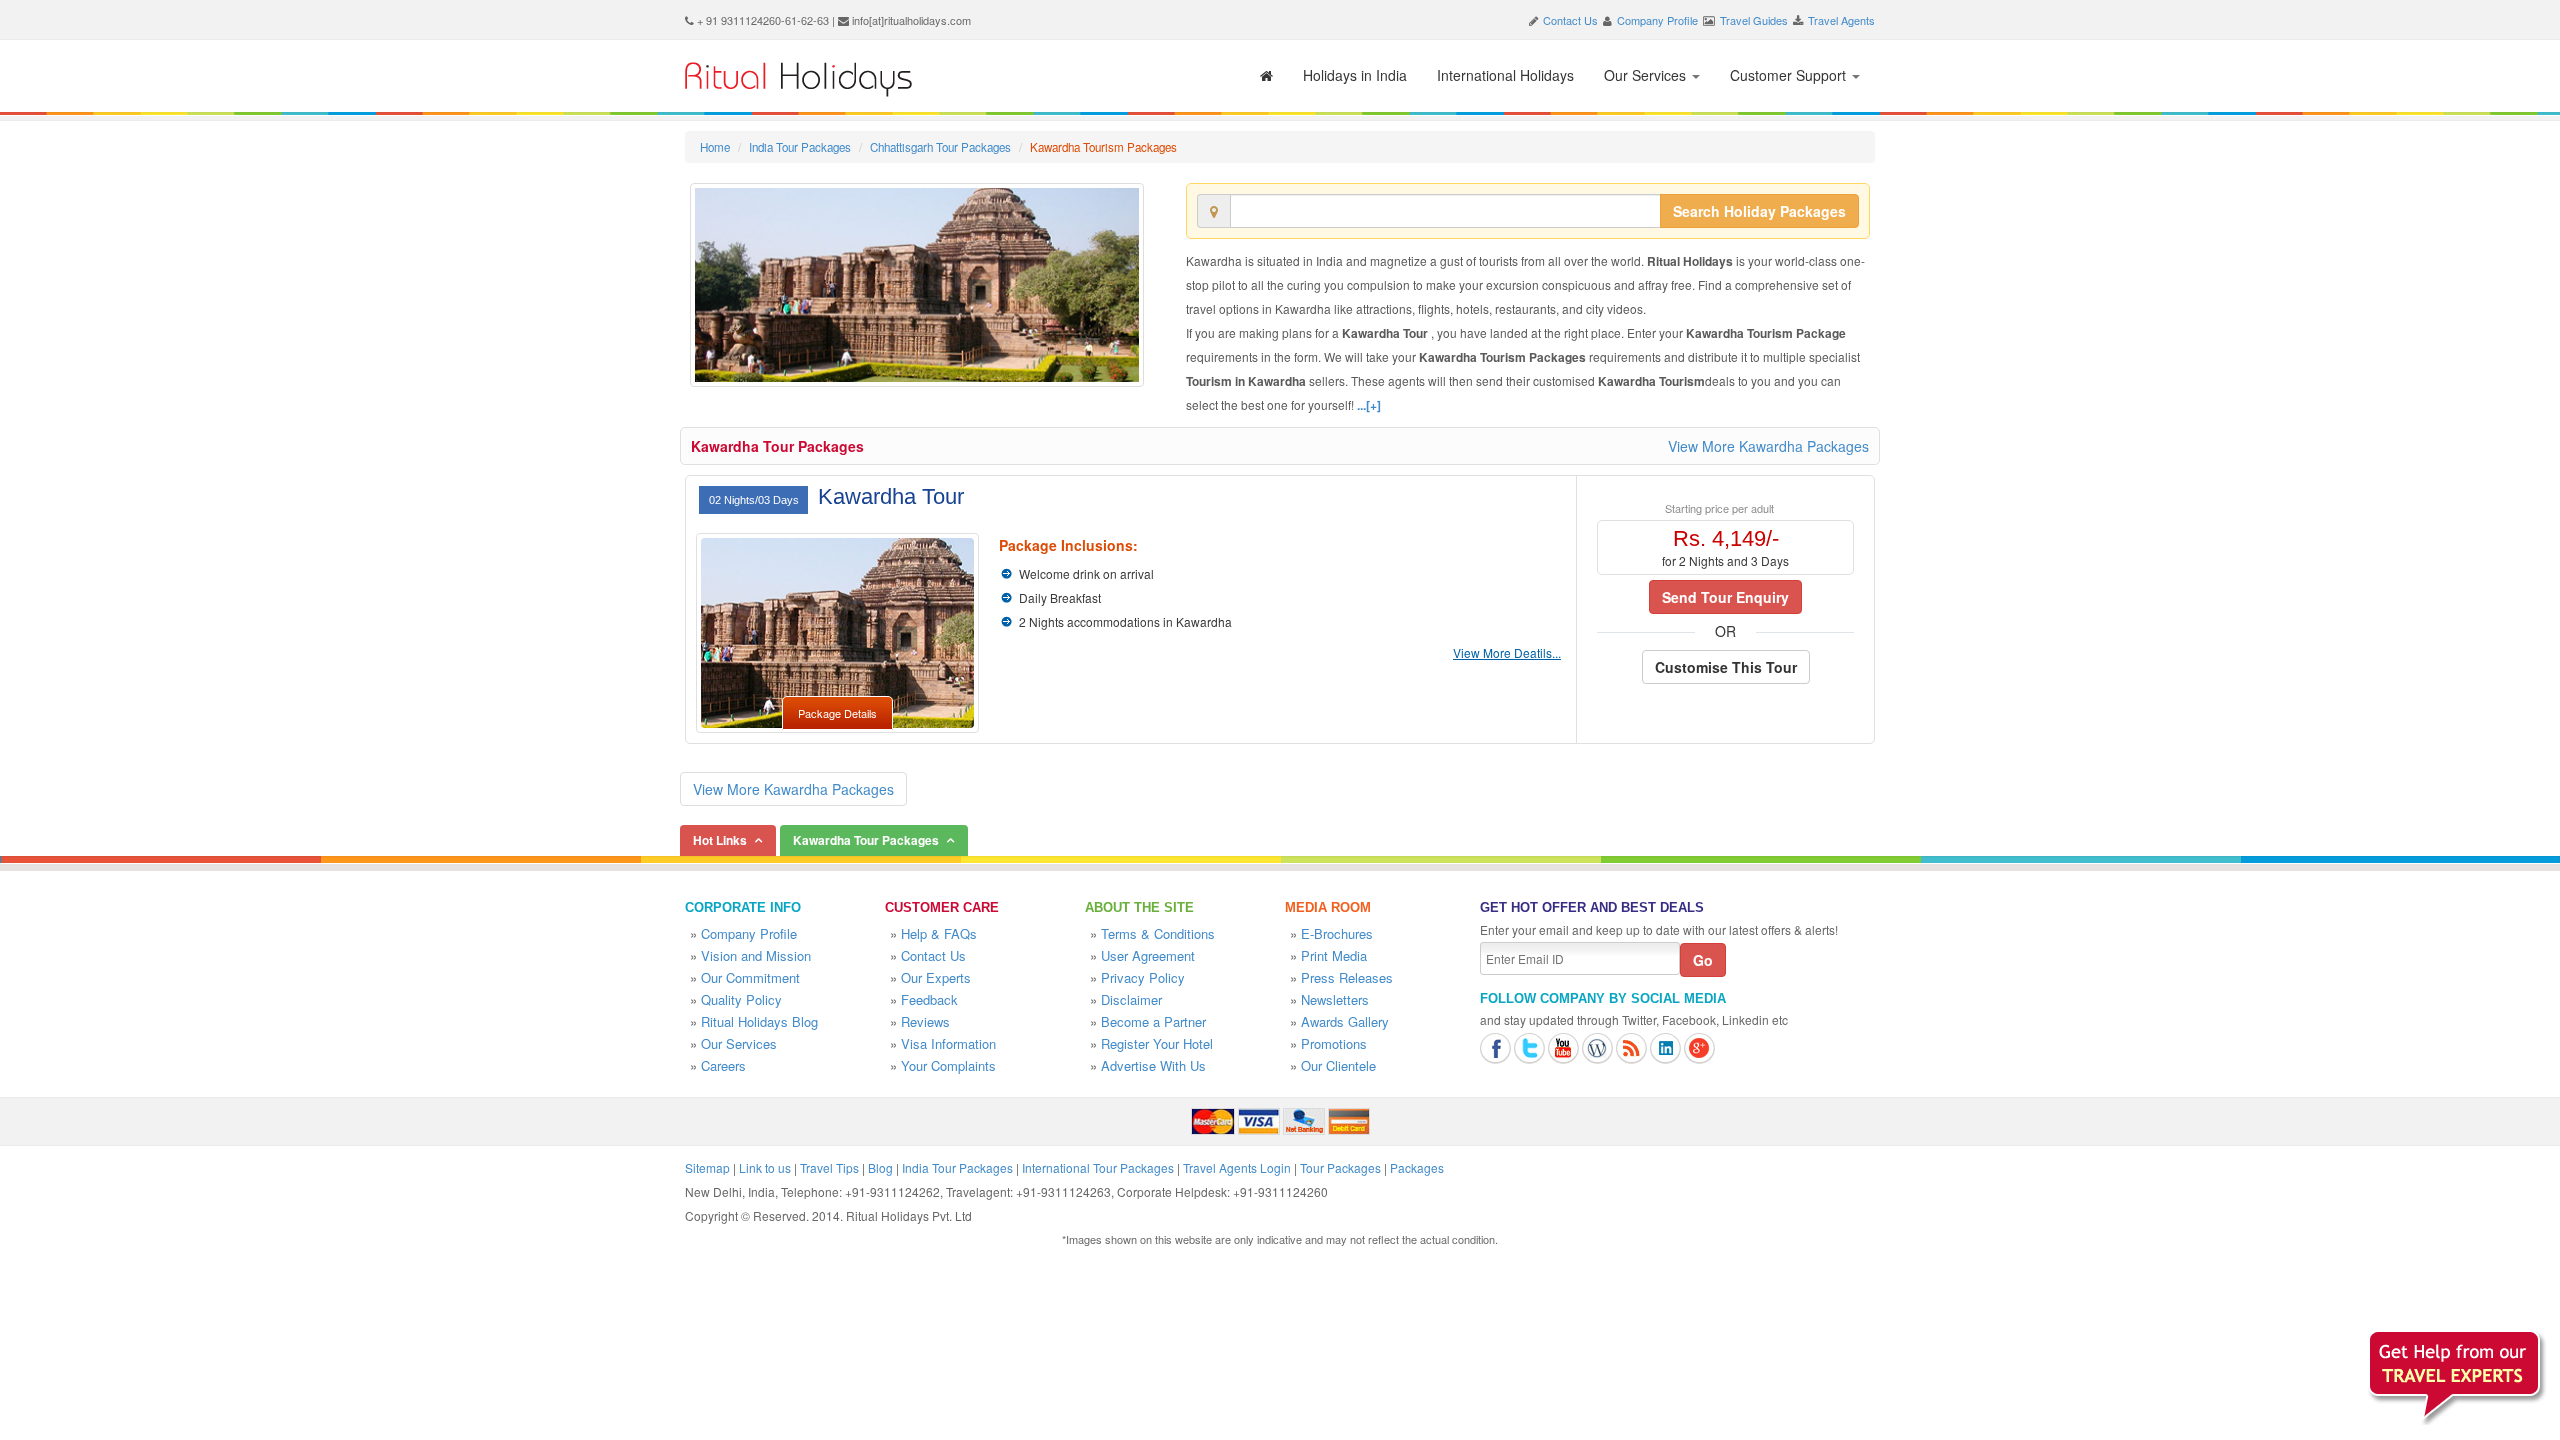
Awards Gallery (1345, 1021)
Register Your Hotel (1157, 1043)
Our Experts (936, 977)
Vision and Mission (756, 955)
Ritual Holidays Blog (759, 1021)
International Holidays (1505, 75)
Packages (1417, 1167)
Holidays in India (1355, 75)
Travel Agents (1841, 20)
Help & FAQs (939, 933)
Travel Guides (1754, 20)
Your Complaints (948, 1065)
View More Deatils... (1507, 652)
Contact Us (1570, 20)
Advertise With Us (1153, 1065)
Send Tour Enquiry (1725, 597)
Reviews (925, 1021)
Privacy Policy (1143, 977)
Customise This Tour (1726, 667)
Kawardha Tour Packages (777, 446)
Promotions (1334, 1043)
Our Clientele (1338, 1065)
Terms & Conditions (1158, 933)
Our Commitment (750, 977)
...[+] (1369, 405)
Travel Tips (829, 1167)
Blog (880, 1167)
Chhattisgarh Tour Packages (940, 147)
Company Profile (1657, 20)
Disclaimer (1131, 999)
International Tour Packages (1098, 1167)
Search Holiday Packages (1759, 211)
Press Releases (1347, 977)
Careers (723, 1065)
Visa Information (948, 1043)
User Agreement (1148, 955)
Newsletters (1335, 999)
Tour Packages (1340, 1167)
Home (715, 147)
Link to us (765, 1167)
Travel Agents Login (1237, 1167)
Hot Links (720, 840)
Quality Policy (741, 999)
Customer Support (1790, 75)
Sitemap (707, 1167)
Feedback (929, 999)
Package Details (837, 713)
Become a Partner (1153, 1021)
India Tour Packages (800, 147)
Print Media (1334, 955)
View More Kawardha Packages (1768, 446)
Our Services (1647, 75)
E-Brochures (1337, 933)
